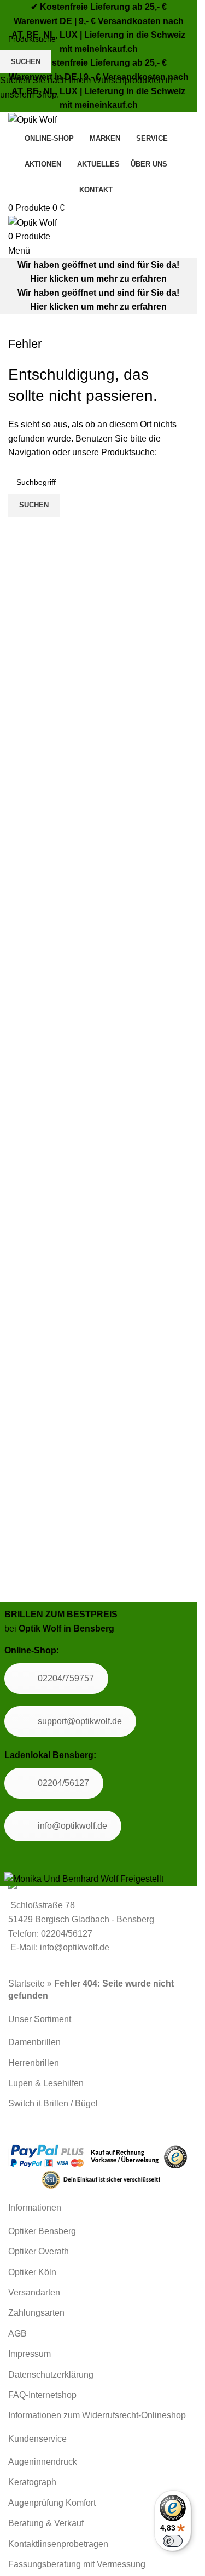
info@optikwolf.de (72, 1826)
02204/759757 (66, 1678)
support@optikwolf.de (80, 1721)
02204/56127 (63, 1783)
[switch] (173, 2541)
